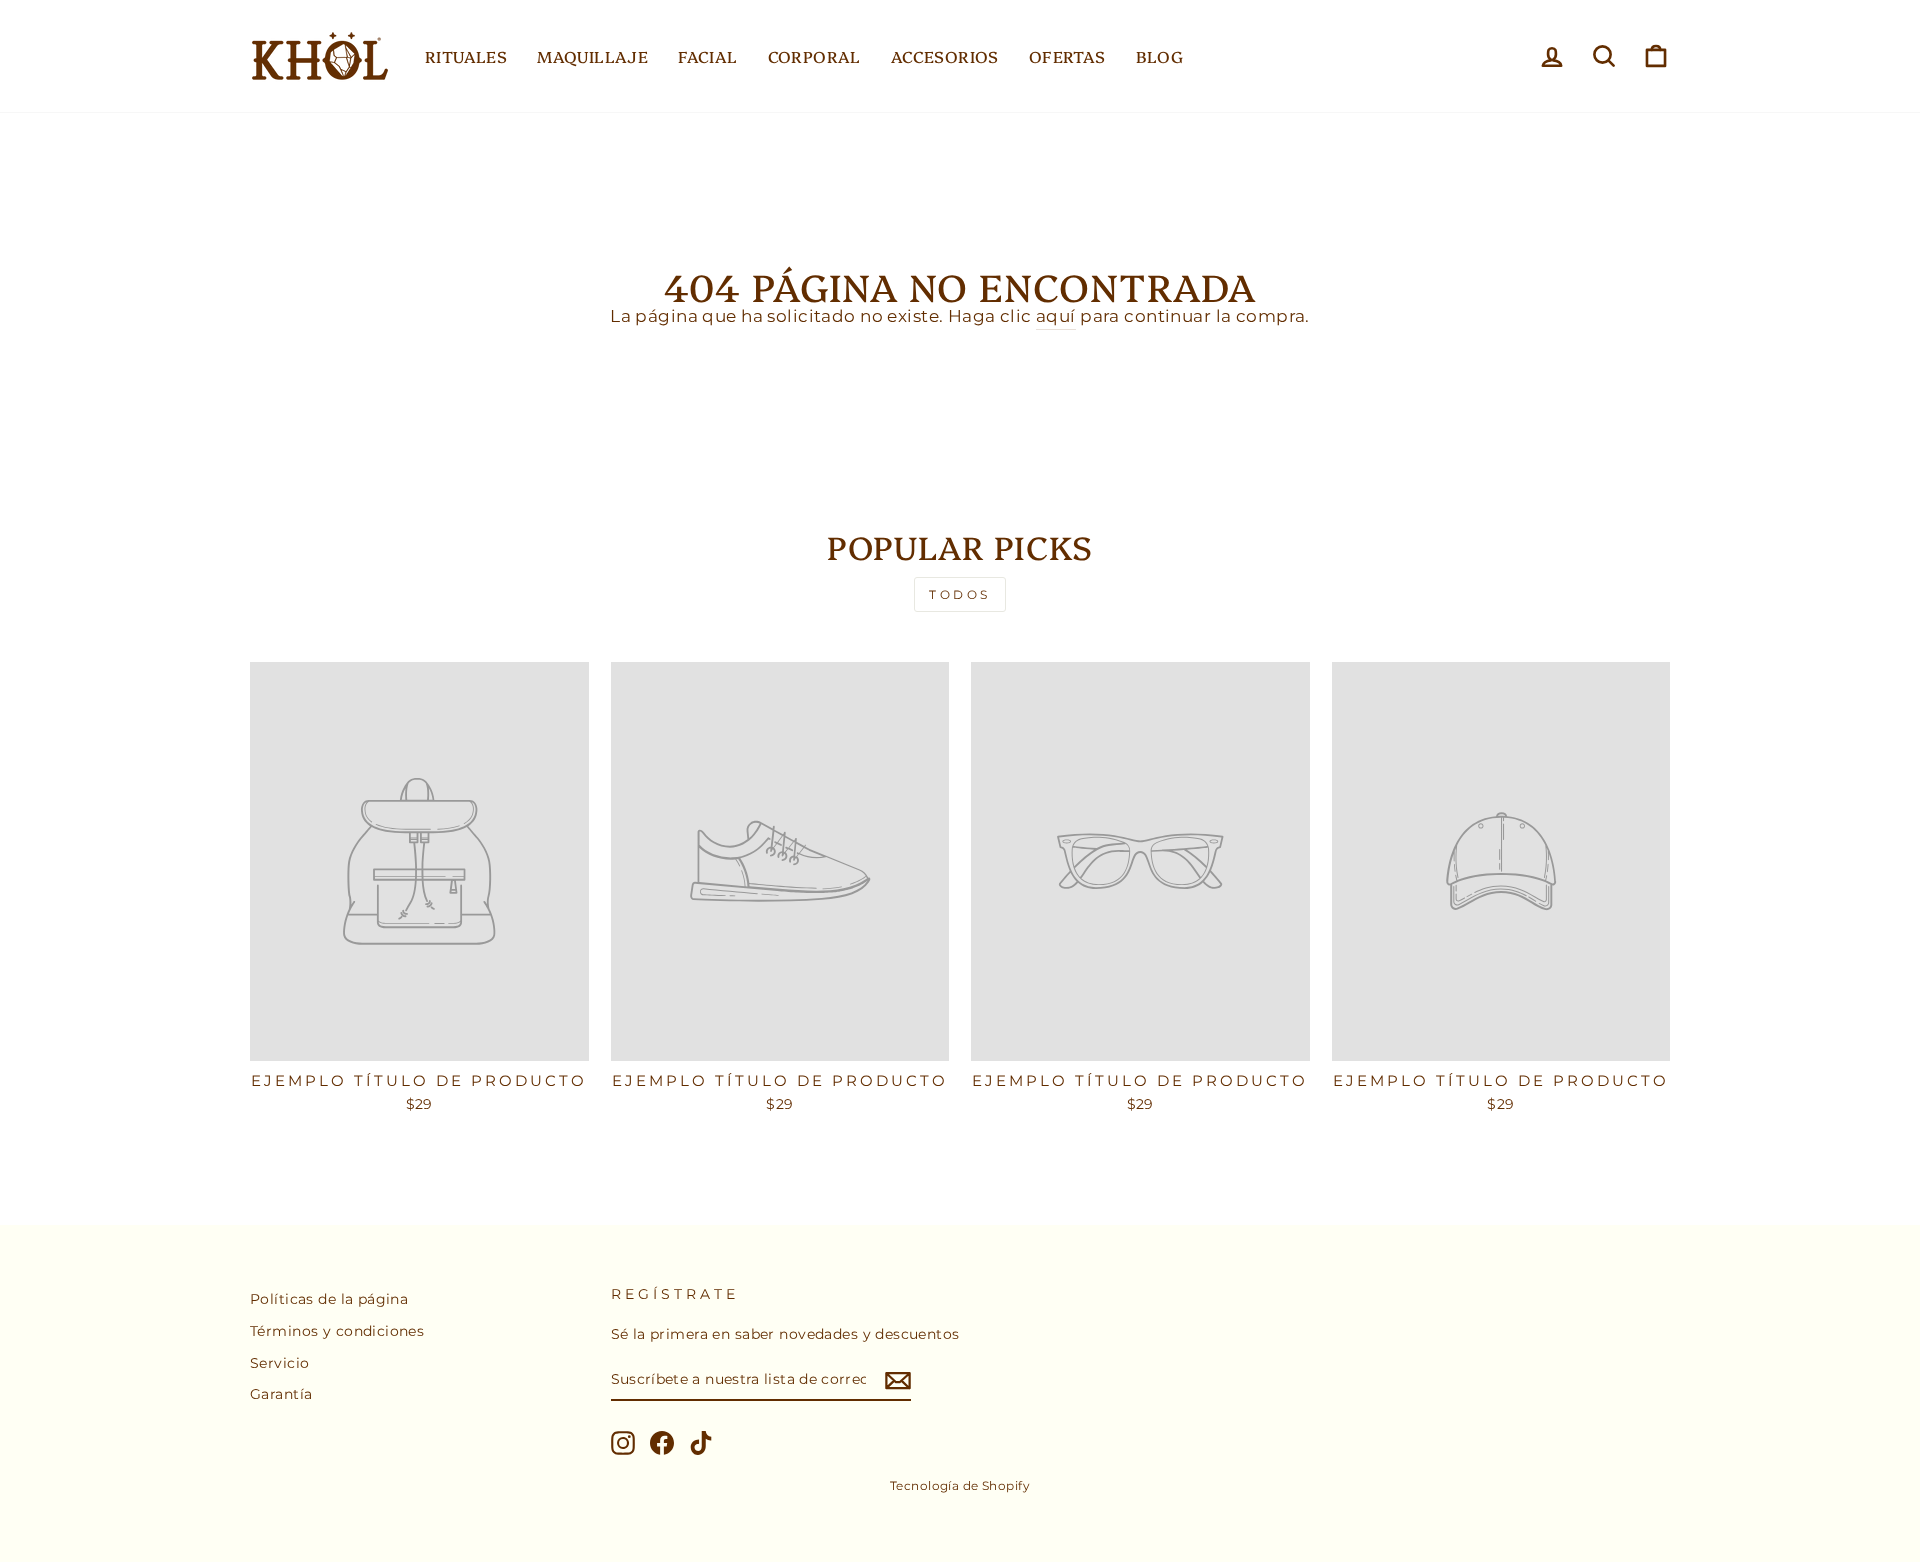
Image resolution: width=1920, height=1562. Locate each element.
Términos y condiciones (337, 1331)
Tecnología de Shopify (960, 1485)
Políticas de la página (329, 1299)
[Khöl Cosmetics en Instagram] (623, 1443)
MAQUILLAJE (592, 56)
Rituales (466, 56)
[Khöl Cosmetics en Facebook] (662, 1443)
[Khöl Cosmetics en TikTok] (701, 1443)
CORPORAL (814, 56)
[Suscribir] (898, 1380)
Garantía (281, 1394)
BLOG (1160, 56)
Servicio (279, 1363)
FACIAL (707, 56)
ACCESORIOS (945, 56)
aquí (1056, 316)
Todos (960, 594)
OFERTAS (1067, 56)
